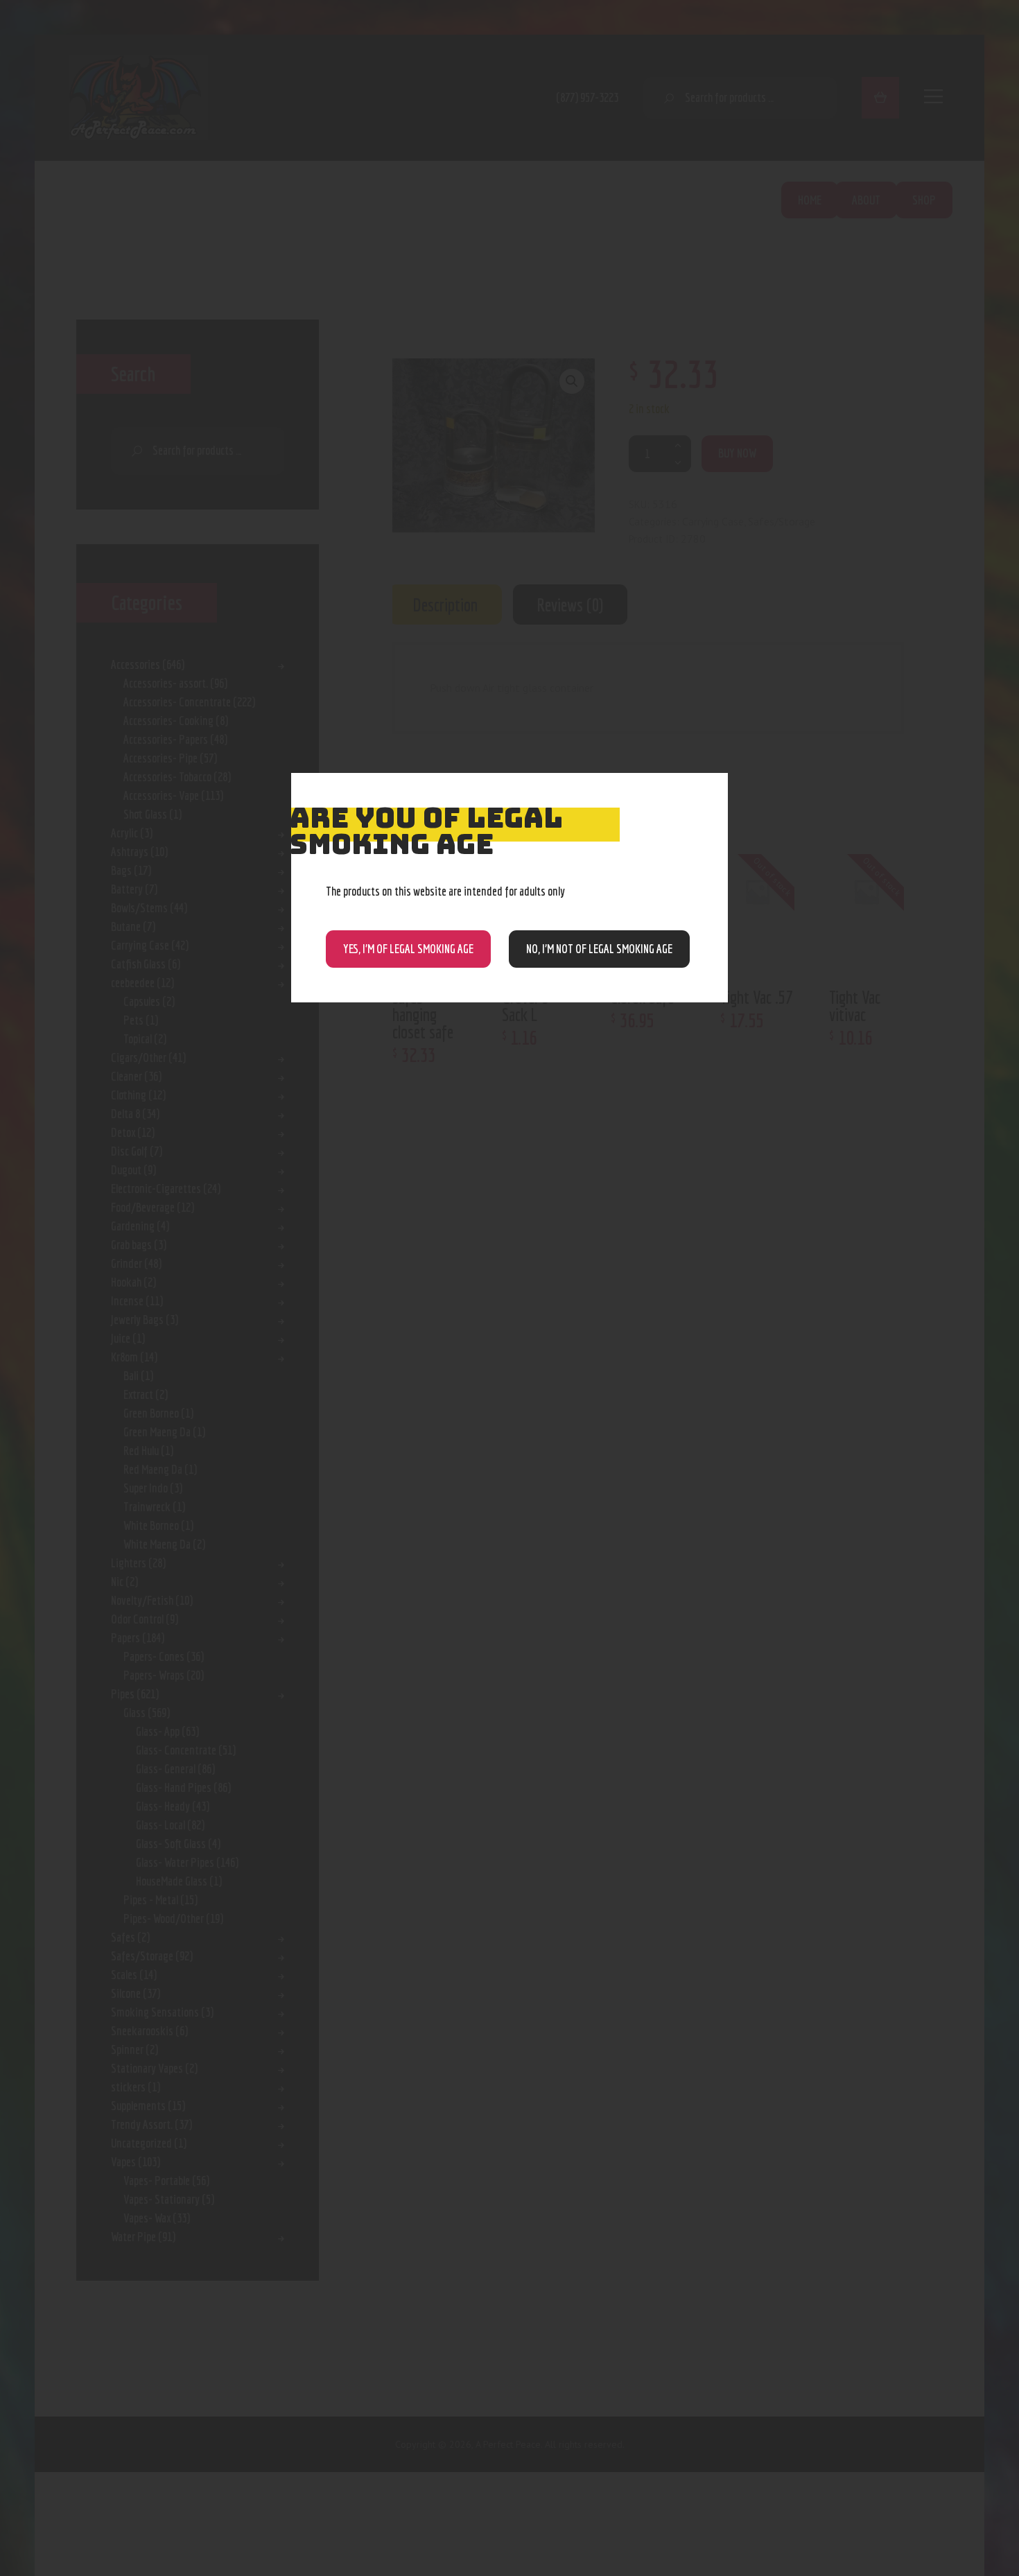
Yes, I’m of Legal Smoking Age (408, 949)
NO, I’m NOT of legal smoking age (599, 949)
